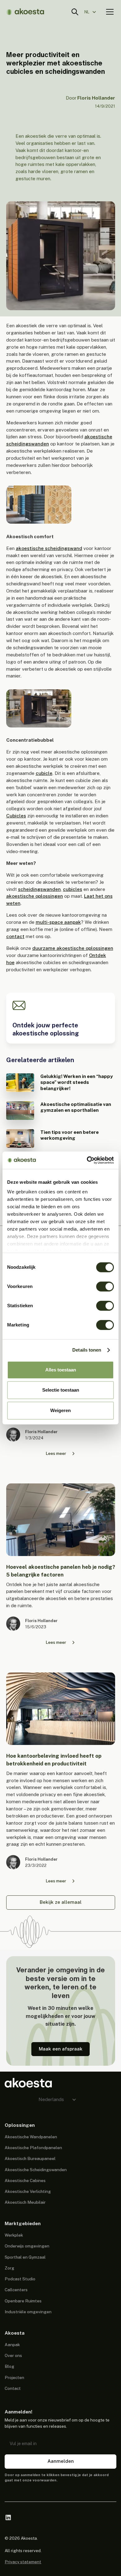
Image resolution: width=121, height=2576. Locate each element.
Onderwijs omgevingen (27, 2246)
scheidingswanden (39, 889)
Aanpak (12, 2345)
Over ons (13, 2355)
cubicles (73, 889)
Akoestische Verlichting (28, 2191)
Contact (13, 2388)
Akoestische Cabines (25, 2180)
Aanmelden (61, 2461)
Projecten (14, 2377)
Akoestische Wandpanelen (31, 2137)
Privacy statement (23, 2562)
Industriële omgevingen (28, 2312)
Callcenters (16, 2290)
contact (15, 936)
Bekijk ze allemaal (61, 1902)
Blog (9, 2366)
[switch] (105, 1286)
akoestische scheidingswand (49, 548)
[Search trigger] (75, 12)
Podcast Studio (20, 2279)
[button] (93, 12)
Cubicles (16, 816)
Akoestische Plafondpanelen (33, 2148)
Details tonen (87, 1350)
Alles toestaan (61, 1370)
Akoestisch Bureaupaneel (30, 2158)
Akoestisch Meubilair (25, 2202)
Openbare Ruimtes (23, 2301)
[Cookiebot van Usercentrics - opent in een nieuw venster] (87, 1160)
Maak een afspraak (61, 2049)
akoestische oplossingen (35, 896)
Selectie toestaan (61, 1390)
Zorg (9, 2268)
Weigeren (60, 1410)
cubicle (44, 773)
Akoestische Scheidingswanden (36, 2170)
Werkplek (14, 2235)
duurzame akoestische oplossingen (73, 948)
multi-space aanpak (58, 922)
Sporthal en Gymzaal (25, 2257)
